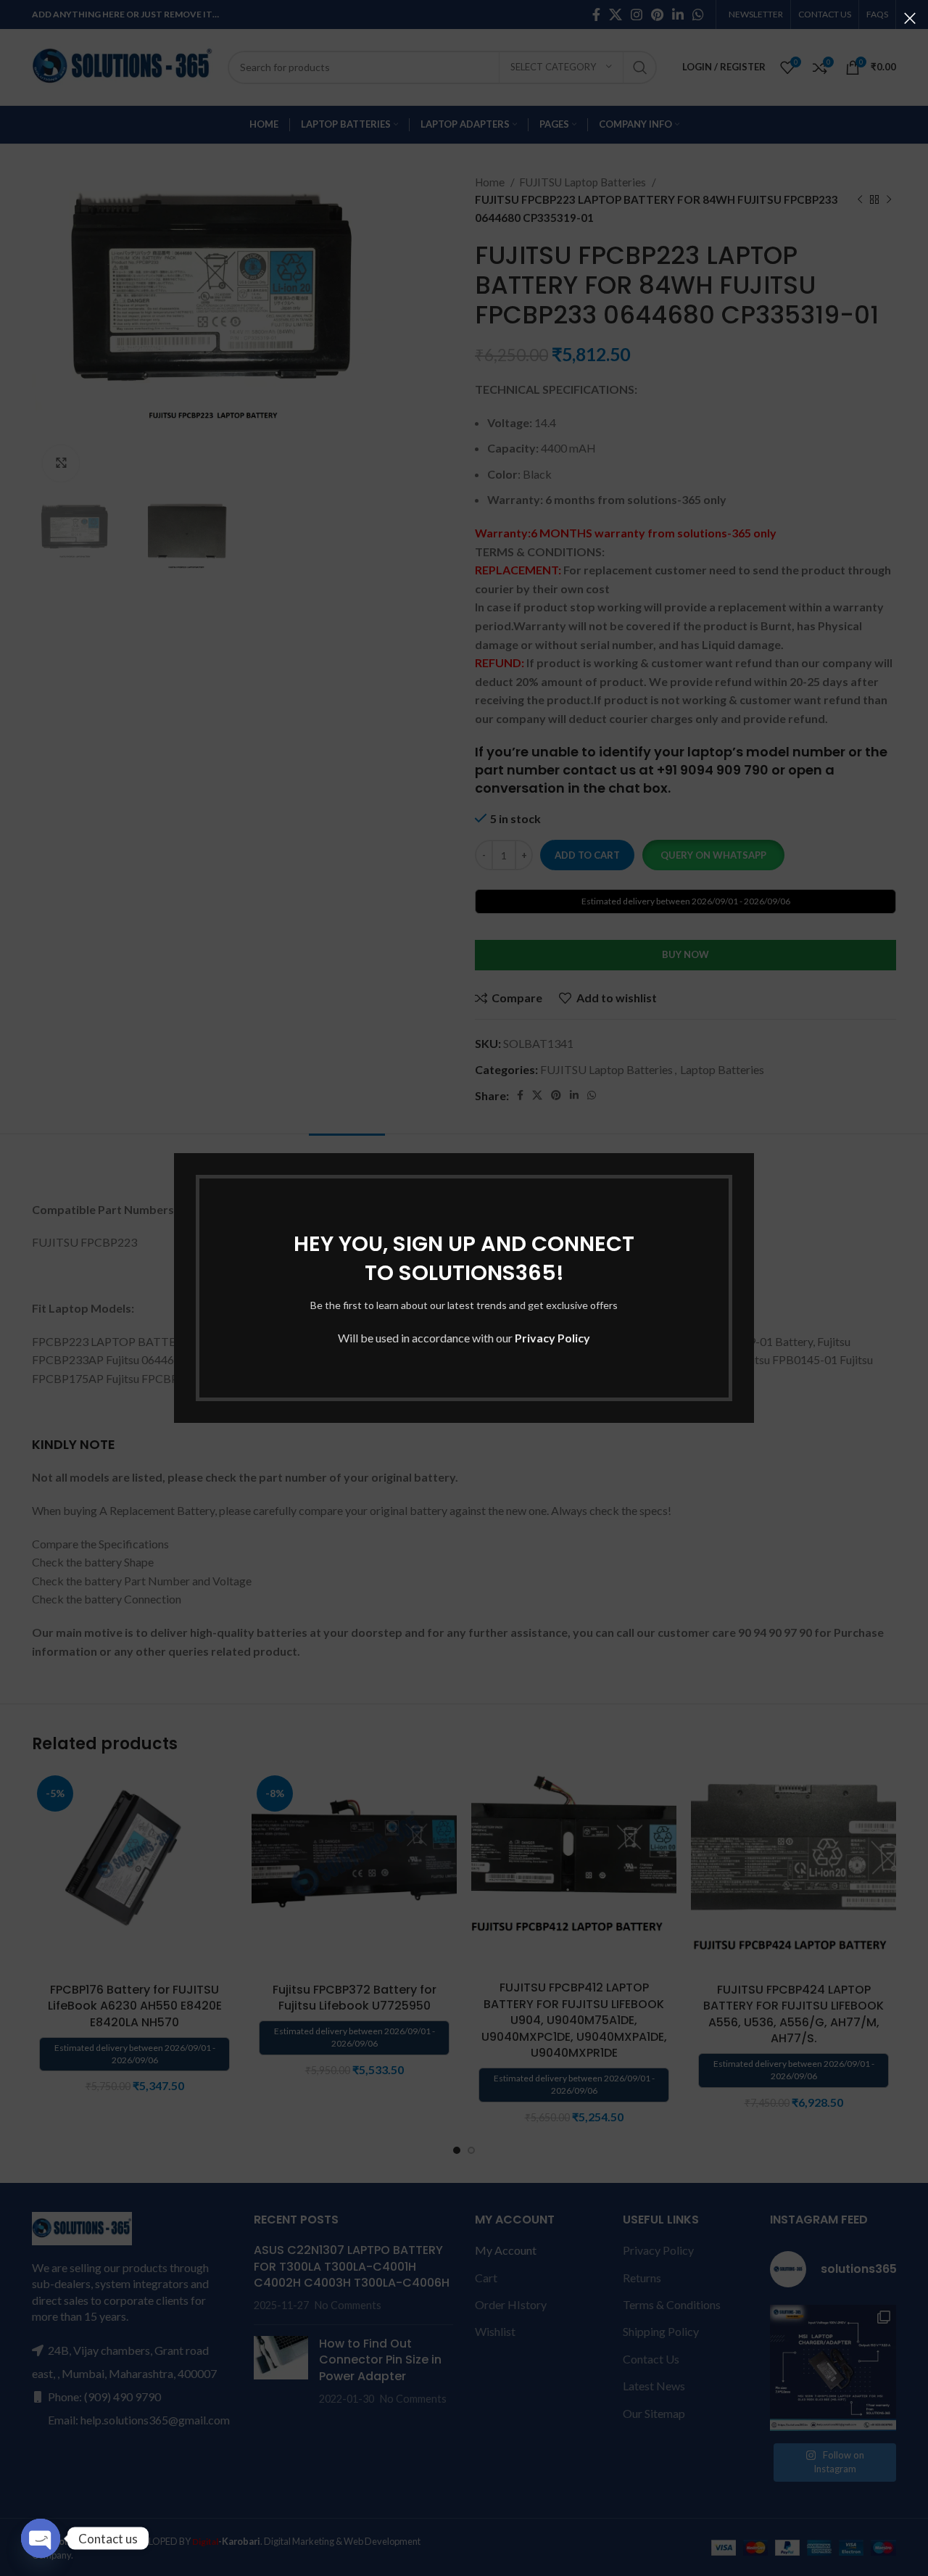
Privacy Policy (552, 1338)
